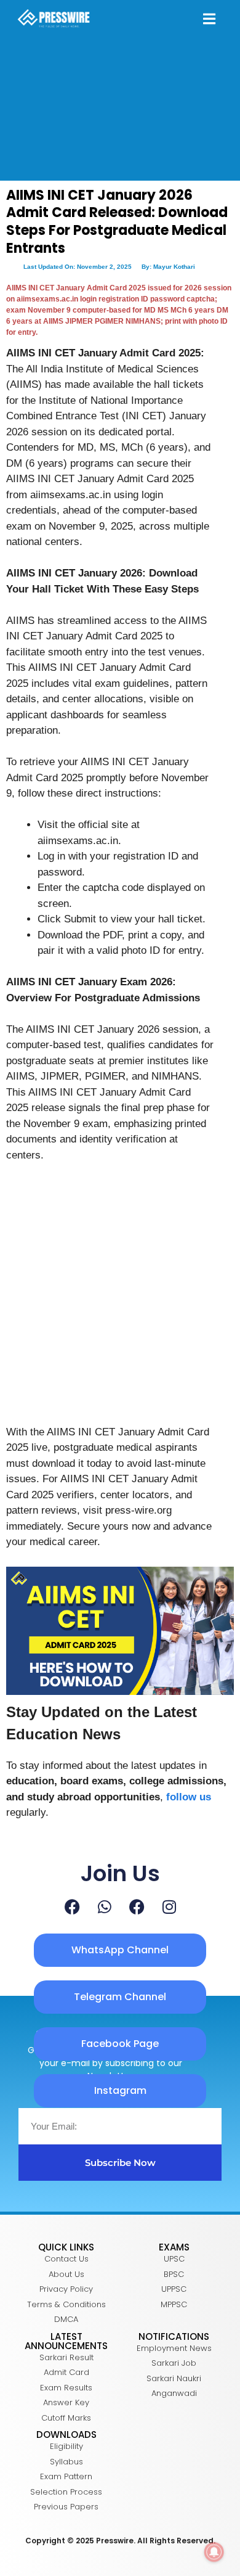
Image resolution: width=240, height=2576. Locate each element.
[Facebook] (72, 1907)
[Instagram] (169, 1907)
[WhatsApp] (105, 1907)
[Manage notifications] (214, 2552)
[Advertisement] (120, 1299)
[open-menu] (209, 20)
